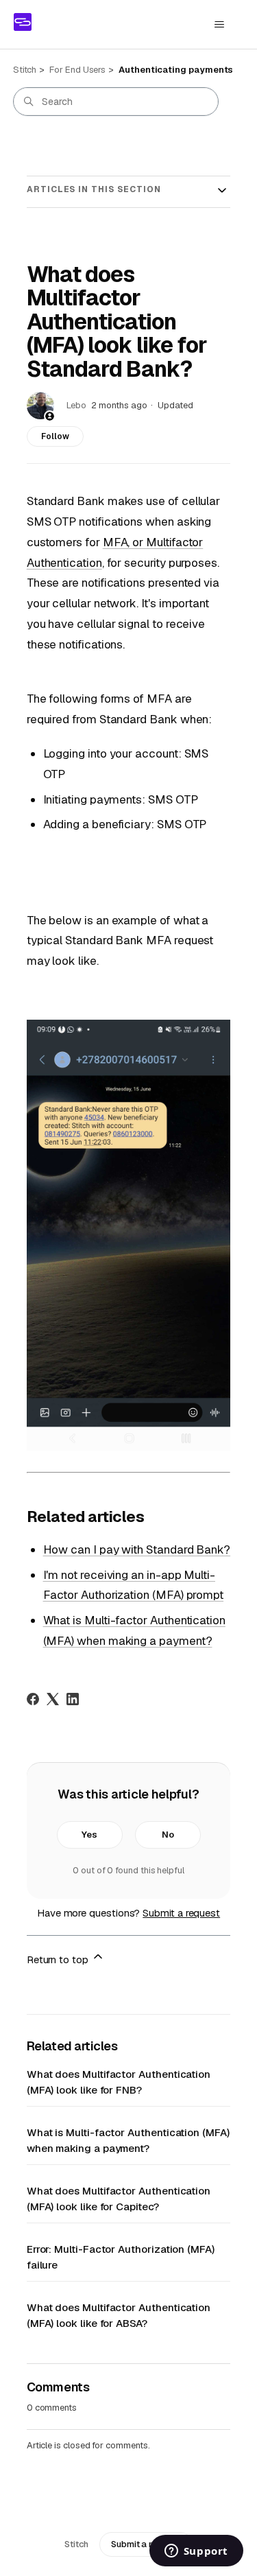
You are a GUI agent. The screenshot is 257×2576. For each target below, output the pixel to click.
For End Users (77, 70)
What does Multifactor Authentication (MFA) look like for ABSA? (119, 2315)
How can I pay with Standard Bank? (137, 1549)
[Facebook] (33, 1699)
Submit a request (181, 1913)
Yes (89, 1835)
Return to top (59, 1959)
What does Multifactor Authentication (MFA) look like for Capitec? (119, 2199)
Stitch (25, 70)
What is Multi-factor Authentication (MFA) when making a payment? (128, 2140)
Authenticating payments (176, 70)
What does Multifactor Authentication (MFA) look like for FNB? (119, 2082)
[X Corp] (53, 1699)
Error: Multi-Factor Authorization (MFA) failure (121, 2257)
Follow (55, 436)
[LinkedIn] (73, 1699)
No (168, 1835)
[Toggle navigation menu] (219, 25)
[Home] (23, 22)
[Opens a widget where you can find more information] (196, 2552)
